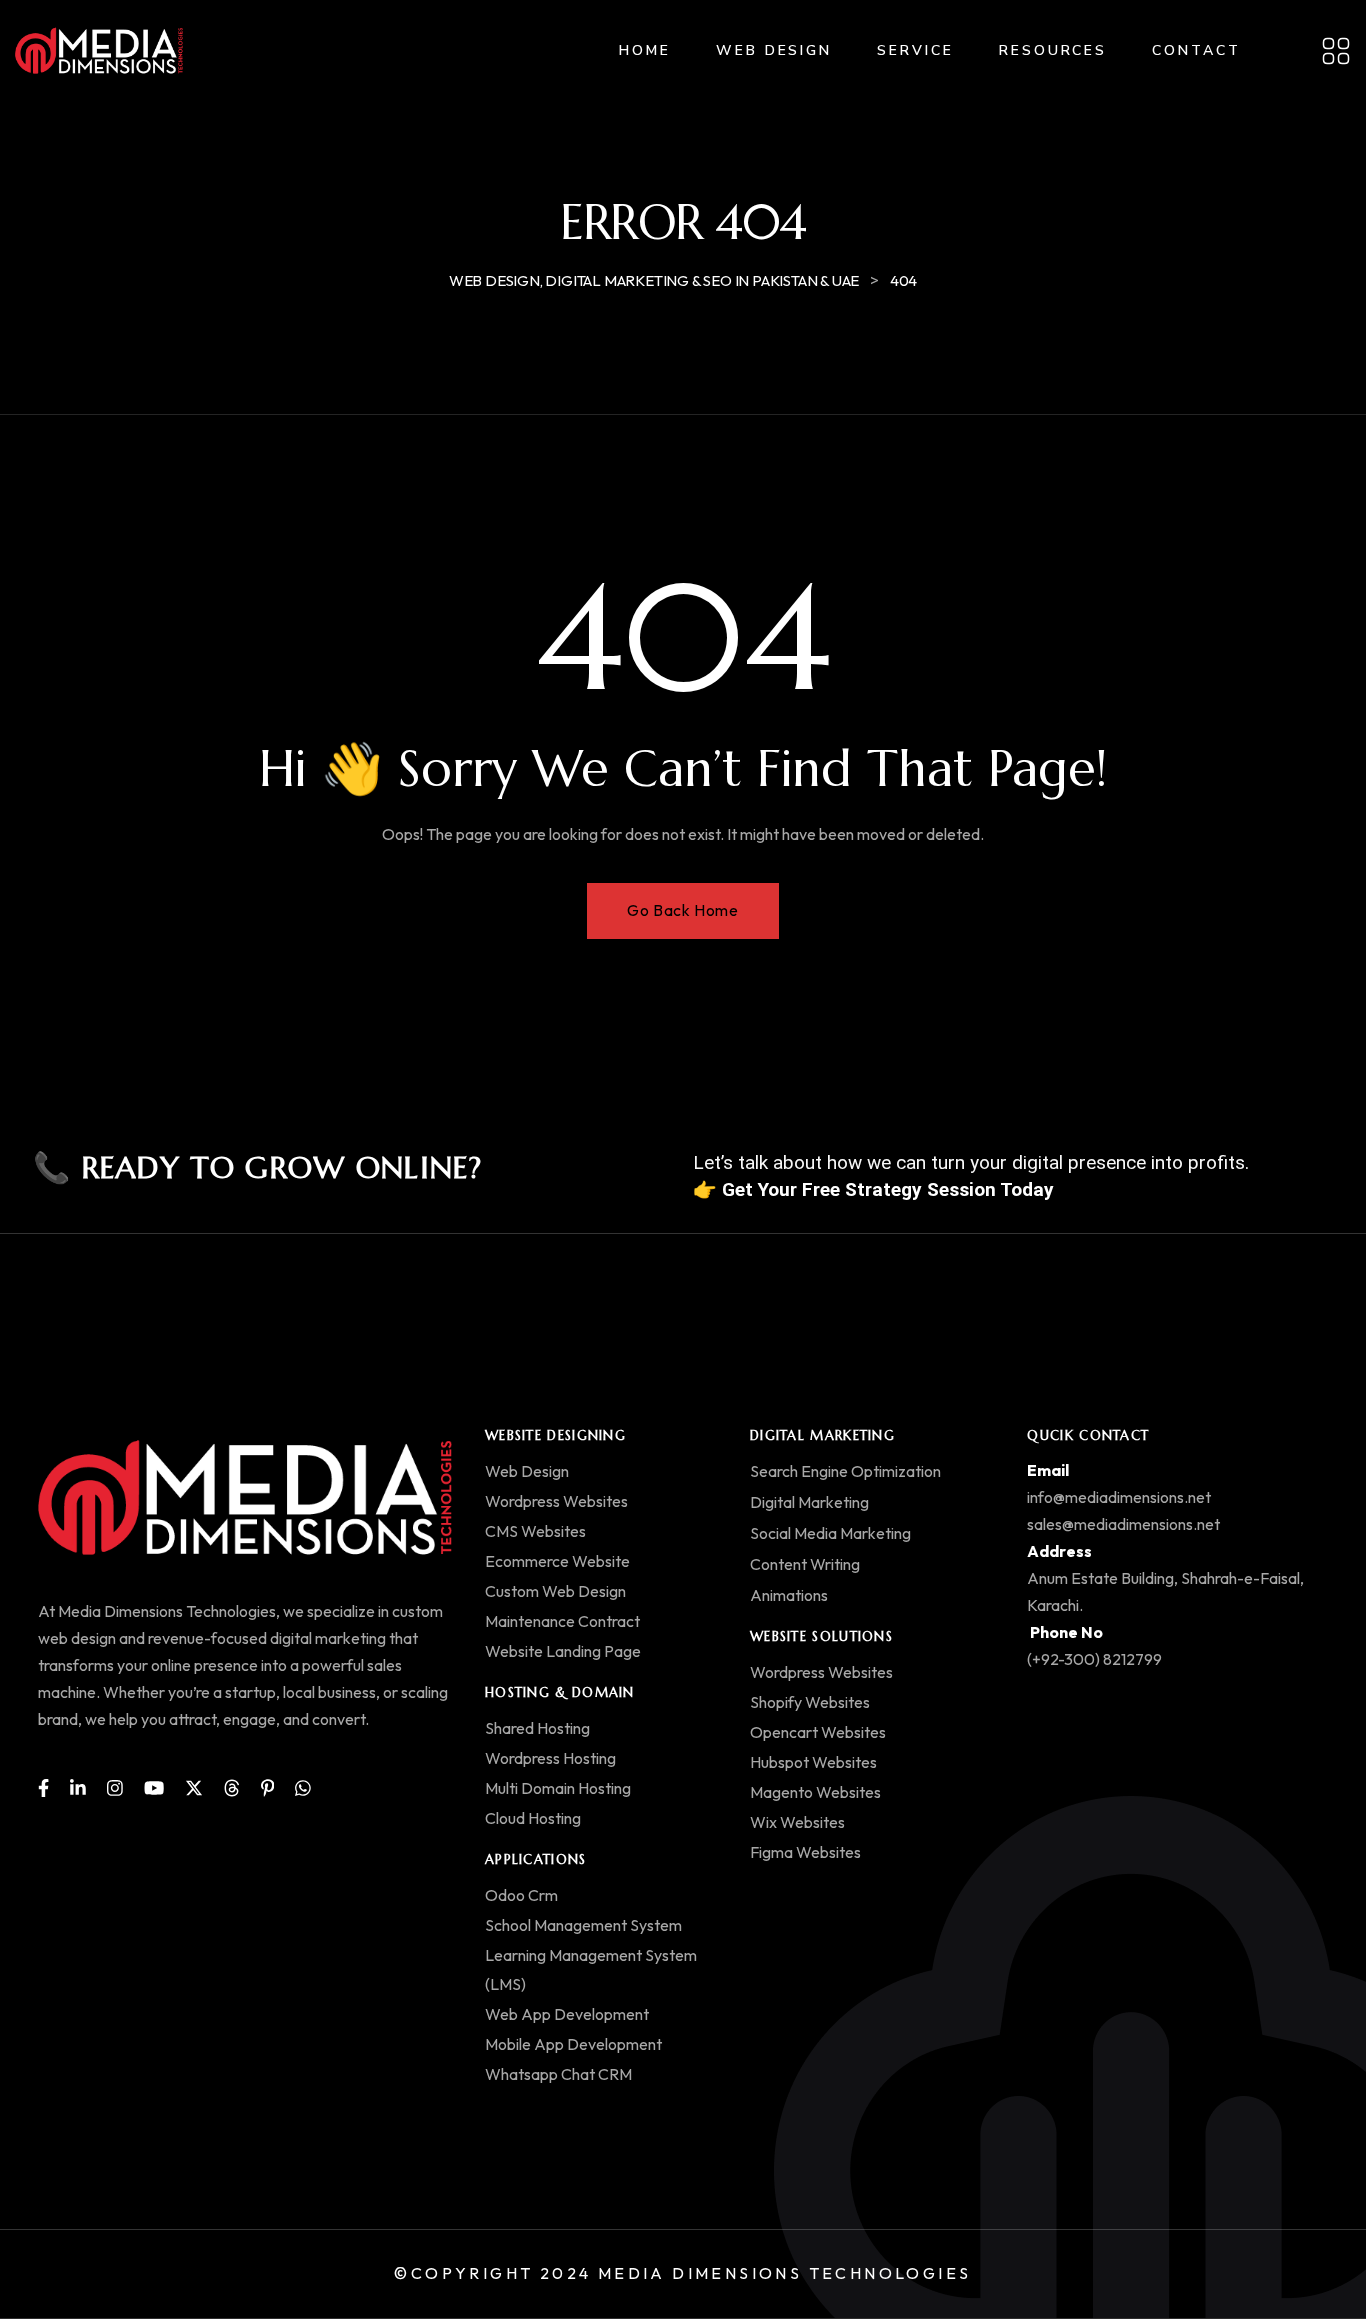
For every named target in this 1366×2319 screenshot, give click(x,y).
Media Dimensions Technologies (785, 2273)
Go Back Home (682, 910)
